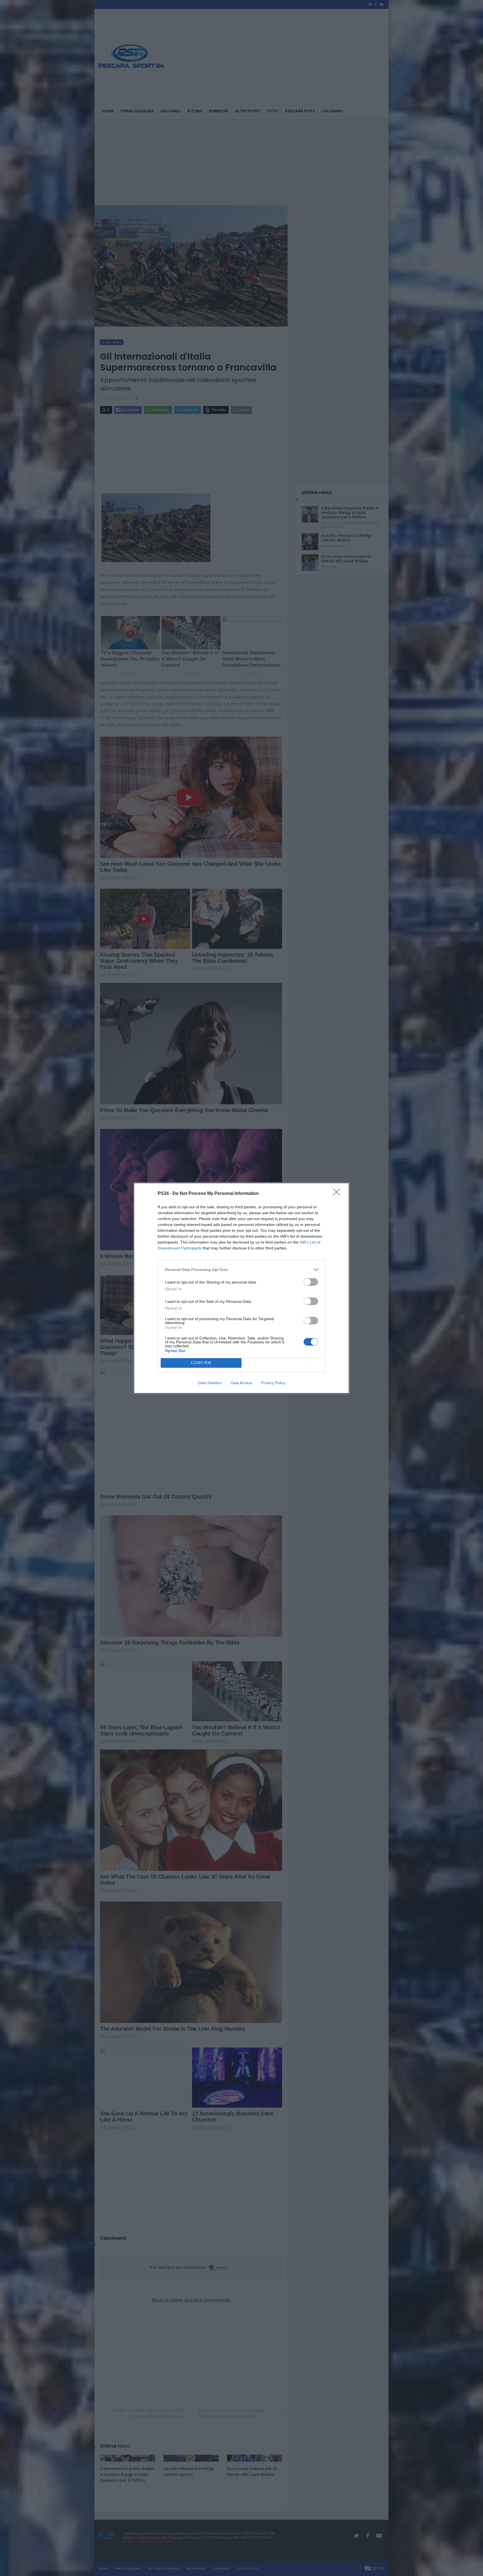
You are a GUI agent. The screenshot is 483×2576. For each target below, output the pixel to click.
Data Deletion (210, 1383)
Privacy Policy (273, 1383)
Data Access (241, 1383)
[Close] (338, 1194)
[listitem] (241, 1270)
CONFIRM (201, 1363)
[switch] (311, 1282)
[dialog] (241, 1288)
